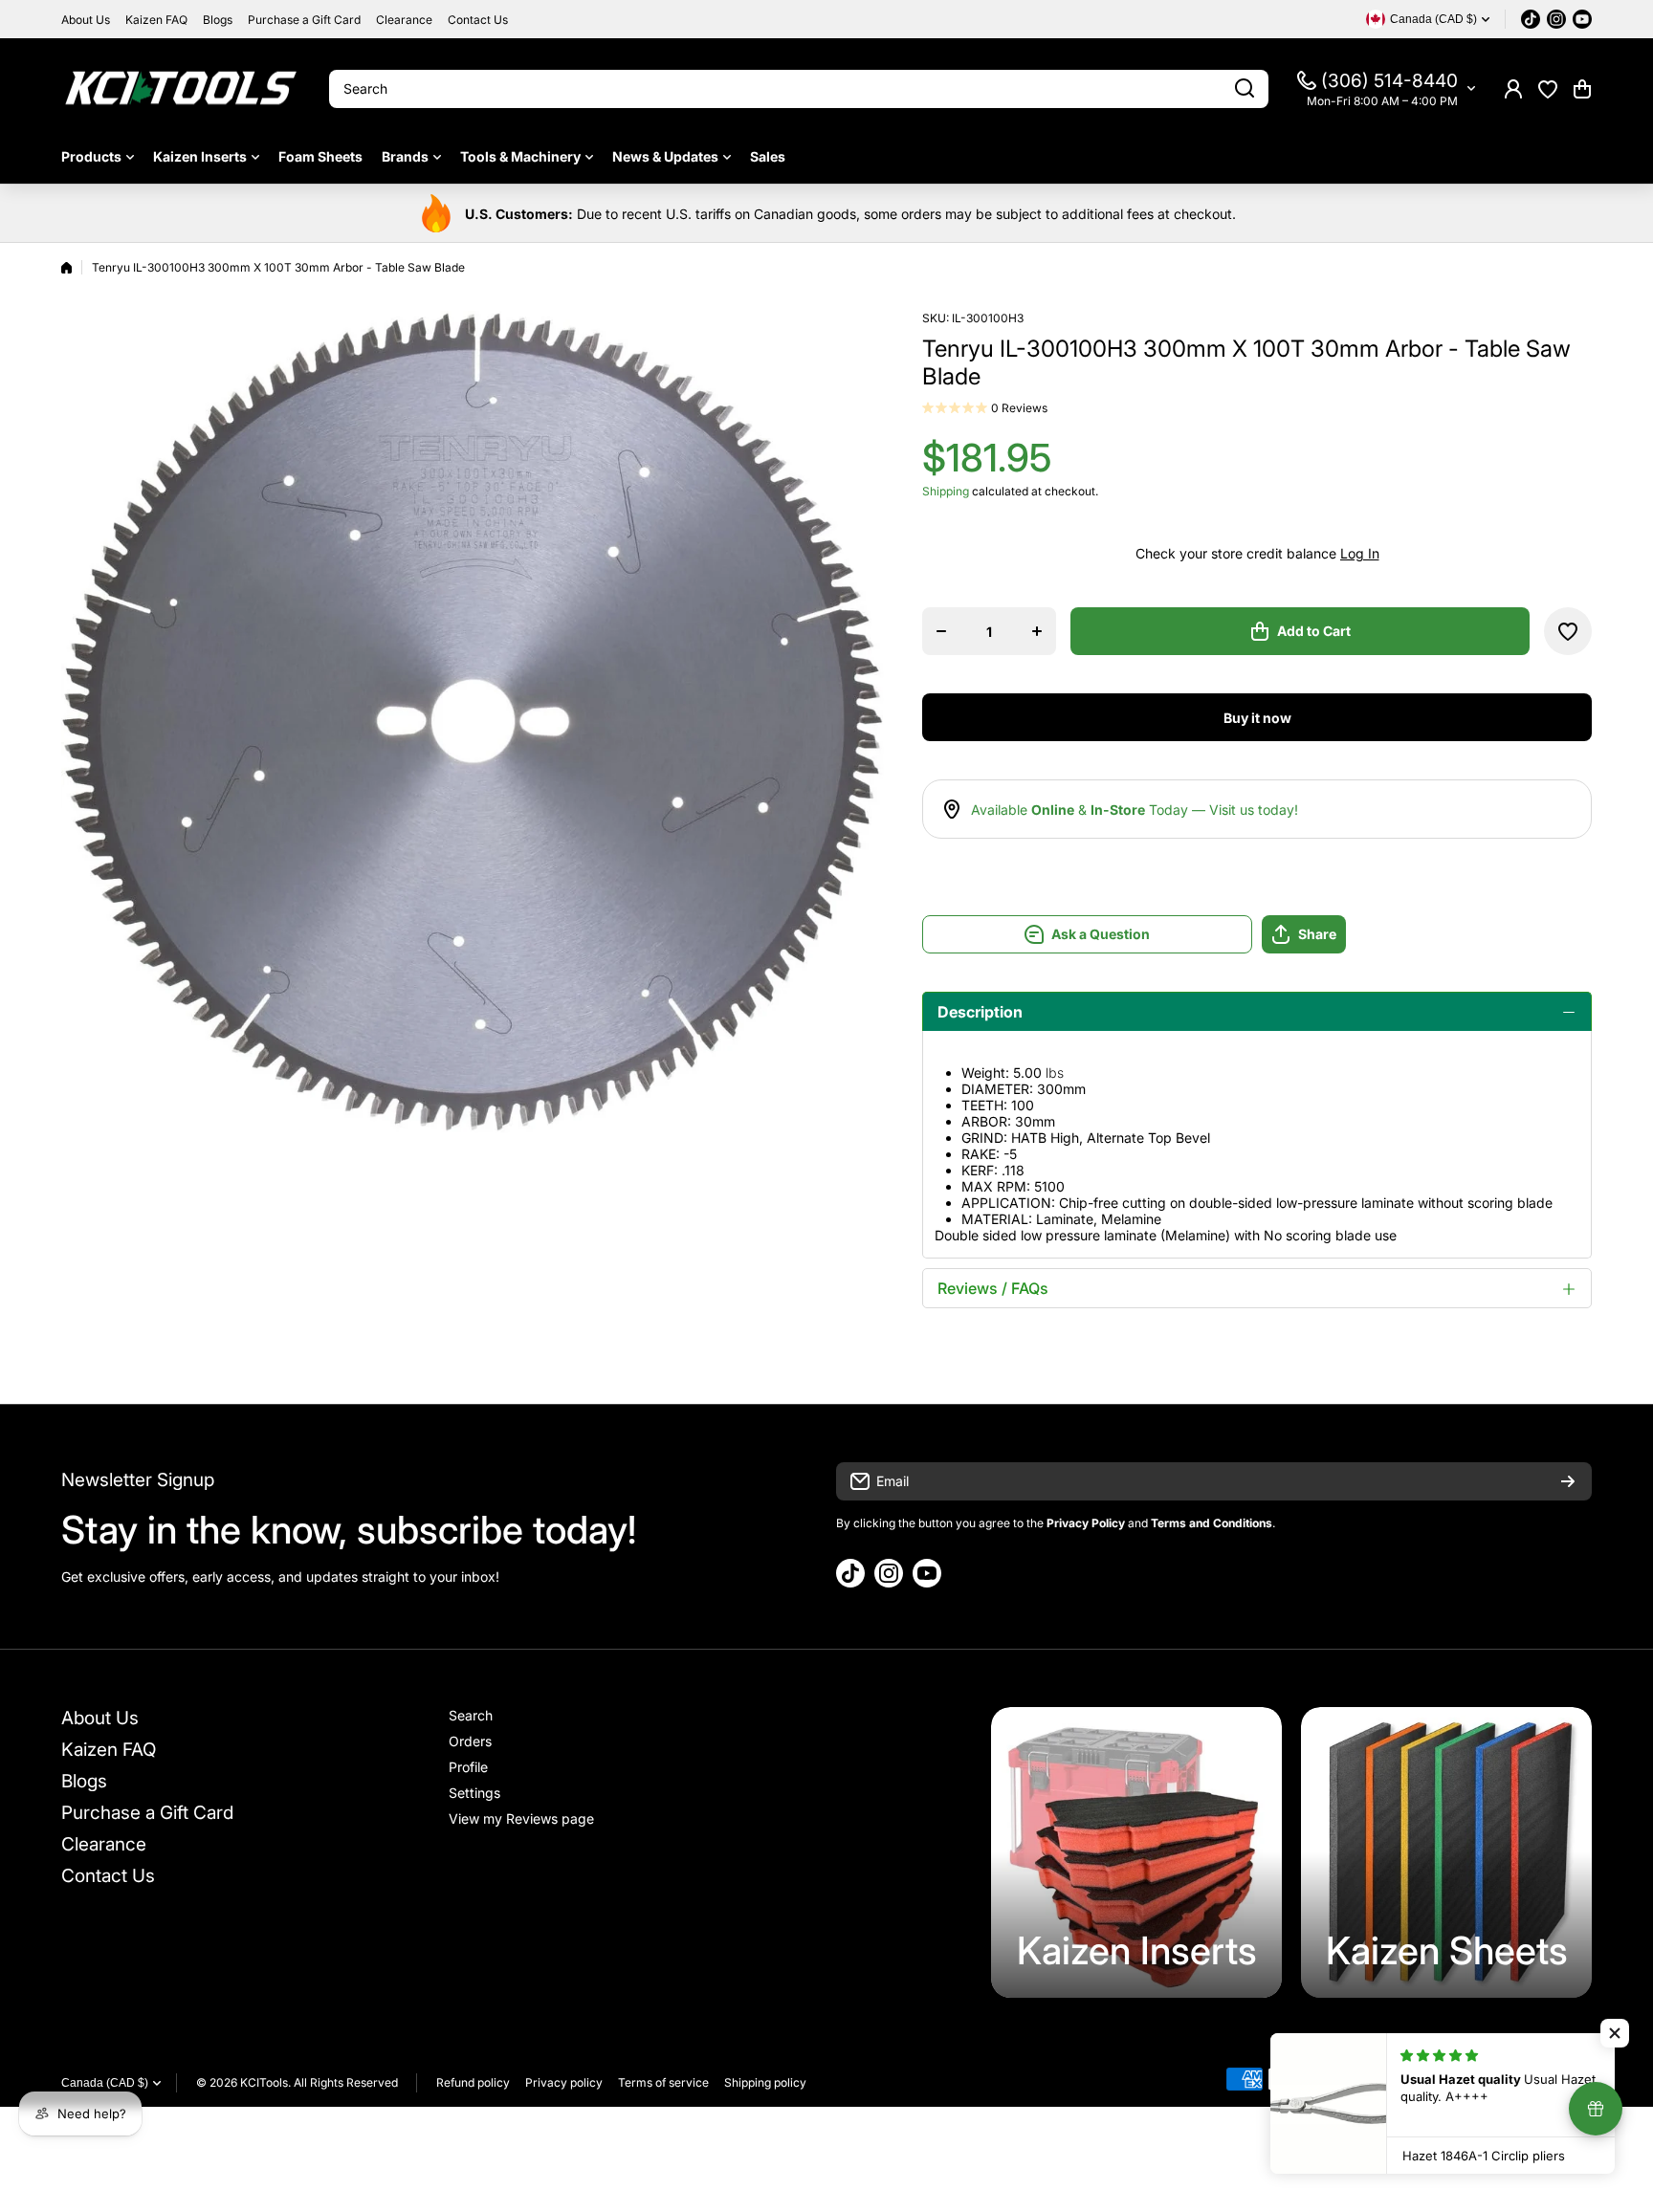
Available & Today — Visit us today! (1135, 810)
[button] (1582, 89)
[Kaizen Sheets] (1446, 1852)
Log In (1360, 553)
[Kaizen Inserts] (1136, 1852)
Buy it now (1257, 718)
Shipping (946, 491)
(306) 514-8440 (1389, 81)
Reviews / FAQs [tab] (993, 1288)
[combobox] (799, 89)
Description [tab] (980, 1012)
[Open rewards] (1596, 2109)
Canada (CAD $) (105, 2083)
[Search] (1245, 89)
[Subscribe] (1568, 1481)
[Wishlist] (1548, 89)
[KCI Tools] (181, 88)
